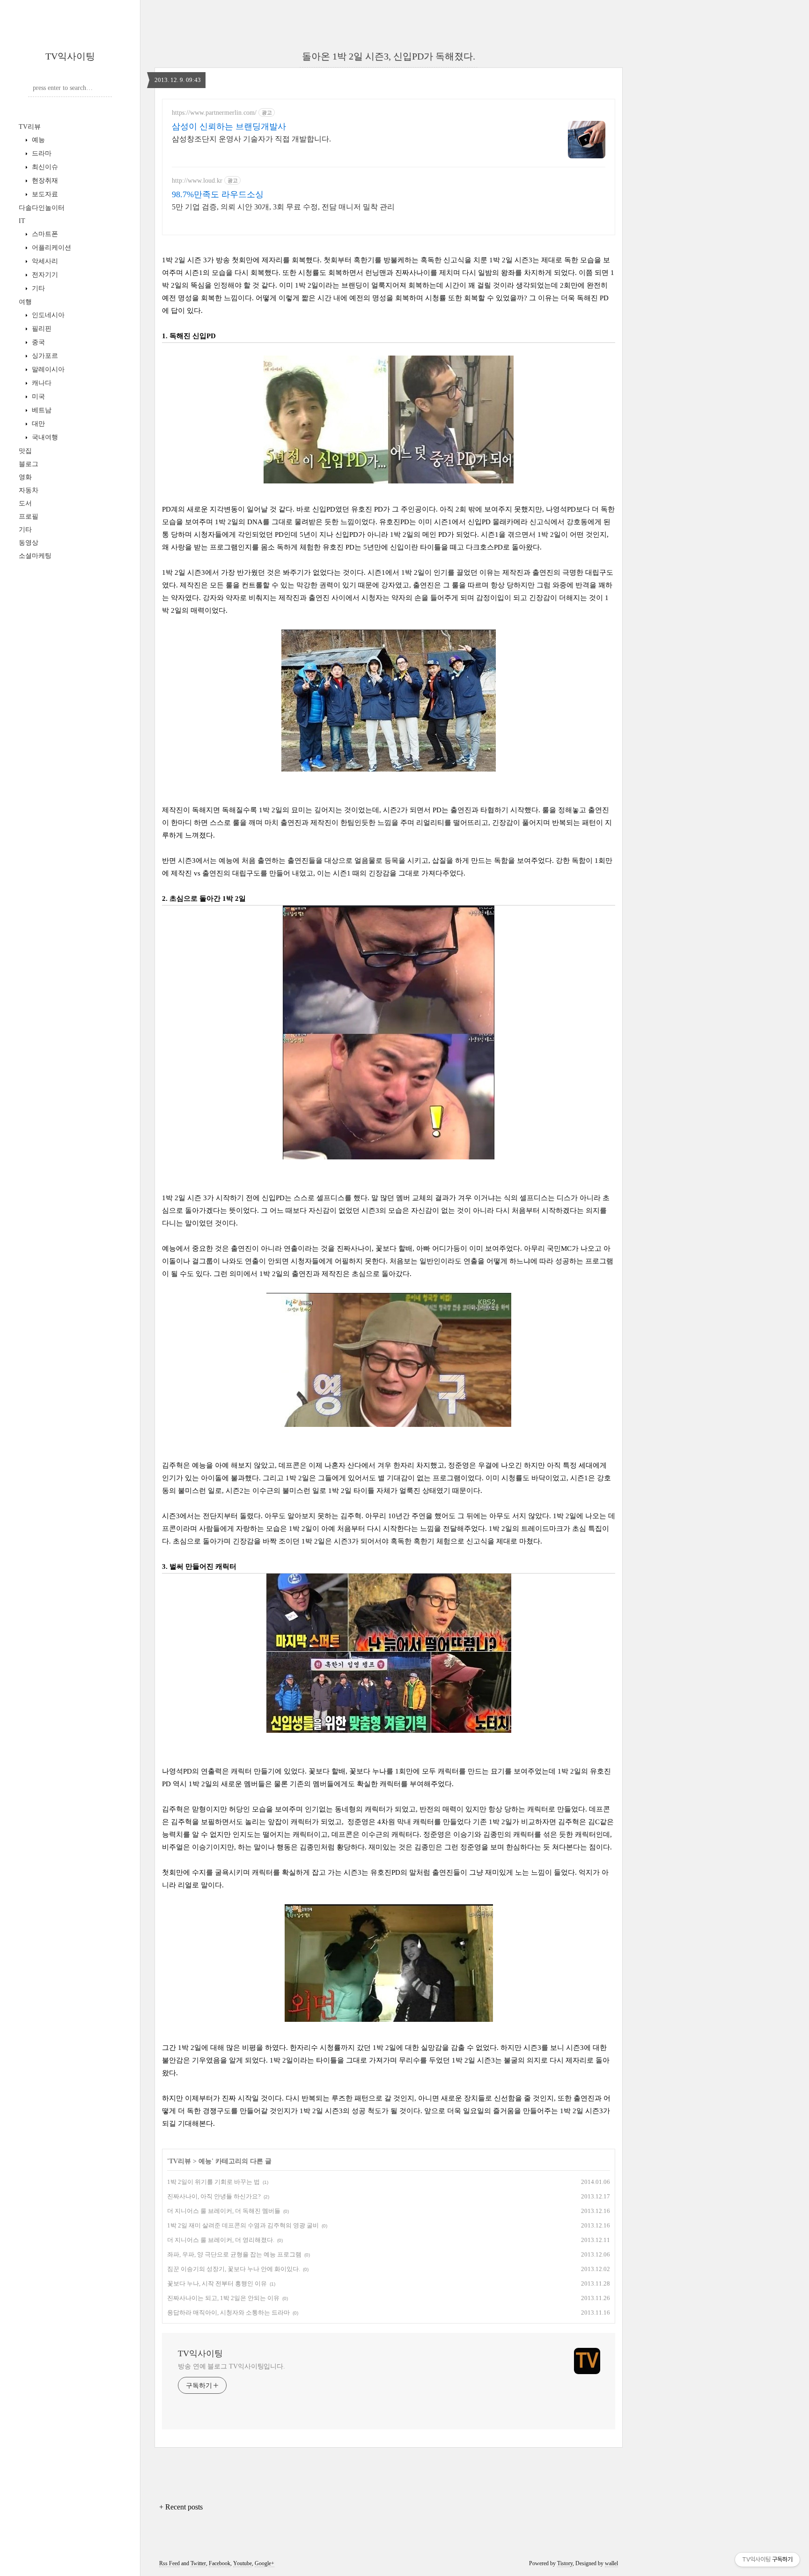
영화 (25, 477)
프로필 (29, 516)
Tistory (565, 2563)
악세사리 (44, 261)
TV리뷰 (30, 127)
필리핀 (41, 329)
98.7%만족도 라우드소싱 (218, 194)
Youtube (243, 2563)
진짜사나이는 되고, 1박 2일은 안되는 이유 (223, 2298)
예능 (37, 140)
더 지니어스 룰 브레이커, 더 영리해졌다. (221, 2240)
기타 (37, 288)
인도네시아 (47, 315)
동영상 (29, 543)
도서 (25, 503)
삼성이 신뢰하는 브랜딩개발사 (229, 126)
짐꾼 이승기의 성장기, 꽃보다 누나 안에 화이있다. (234, 2269)
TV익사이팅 (70, 56)
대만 (37, 424)
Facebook (220, 2563)
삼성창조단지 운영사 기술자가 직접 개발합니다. (251, 139)
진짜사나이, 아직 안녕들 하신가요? (214, 2196)
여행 (25, 302)
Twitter (198, 2563)
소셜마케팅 (35, 556)
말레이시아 (47, 369)
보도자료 (44, 194)
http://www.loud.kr (197, 181)
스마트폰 (44, 234)
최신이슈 (44, 167)
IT (22, 221)
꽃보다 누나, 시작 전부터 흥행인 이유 (217, 2283)
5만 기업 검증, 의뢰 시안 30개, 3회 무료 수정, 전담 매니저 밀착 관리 (283, 207)
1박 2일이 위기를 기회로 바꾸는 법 (213, 2182)
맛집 (25, 451)
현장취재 (44, 181)
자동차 (29, 490)
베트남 (41, 410)
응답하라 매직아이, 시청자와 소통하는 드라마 (228, 2312)
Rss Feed (169, 2563)
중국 (37, 342)
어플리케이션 (51, 248)
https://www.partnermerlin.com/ (214, 113)
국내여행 (44, 437)
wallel (611, 2563)
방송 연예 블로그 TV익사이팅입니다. (232, 2366)
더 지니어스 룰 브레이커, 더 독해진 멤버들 (224, 2211)
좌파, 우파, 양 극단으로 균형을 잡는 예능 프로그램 (234, 2254)
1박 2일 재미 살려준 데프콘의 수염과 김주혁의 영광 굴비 (243, 2225)
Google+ (265, 2563)
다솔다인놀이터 (42, 208)
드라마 (41, 153)
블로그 (29, 464)
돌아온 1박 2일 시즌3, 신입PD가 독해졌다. (389, 56)
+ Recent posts (181, 2507)
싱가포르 (44, 356)
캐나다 (41, 383)
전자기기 (44, 275)
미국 (37, 397)
